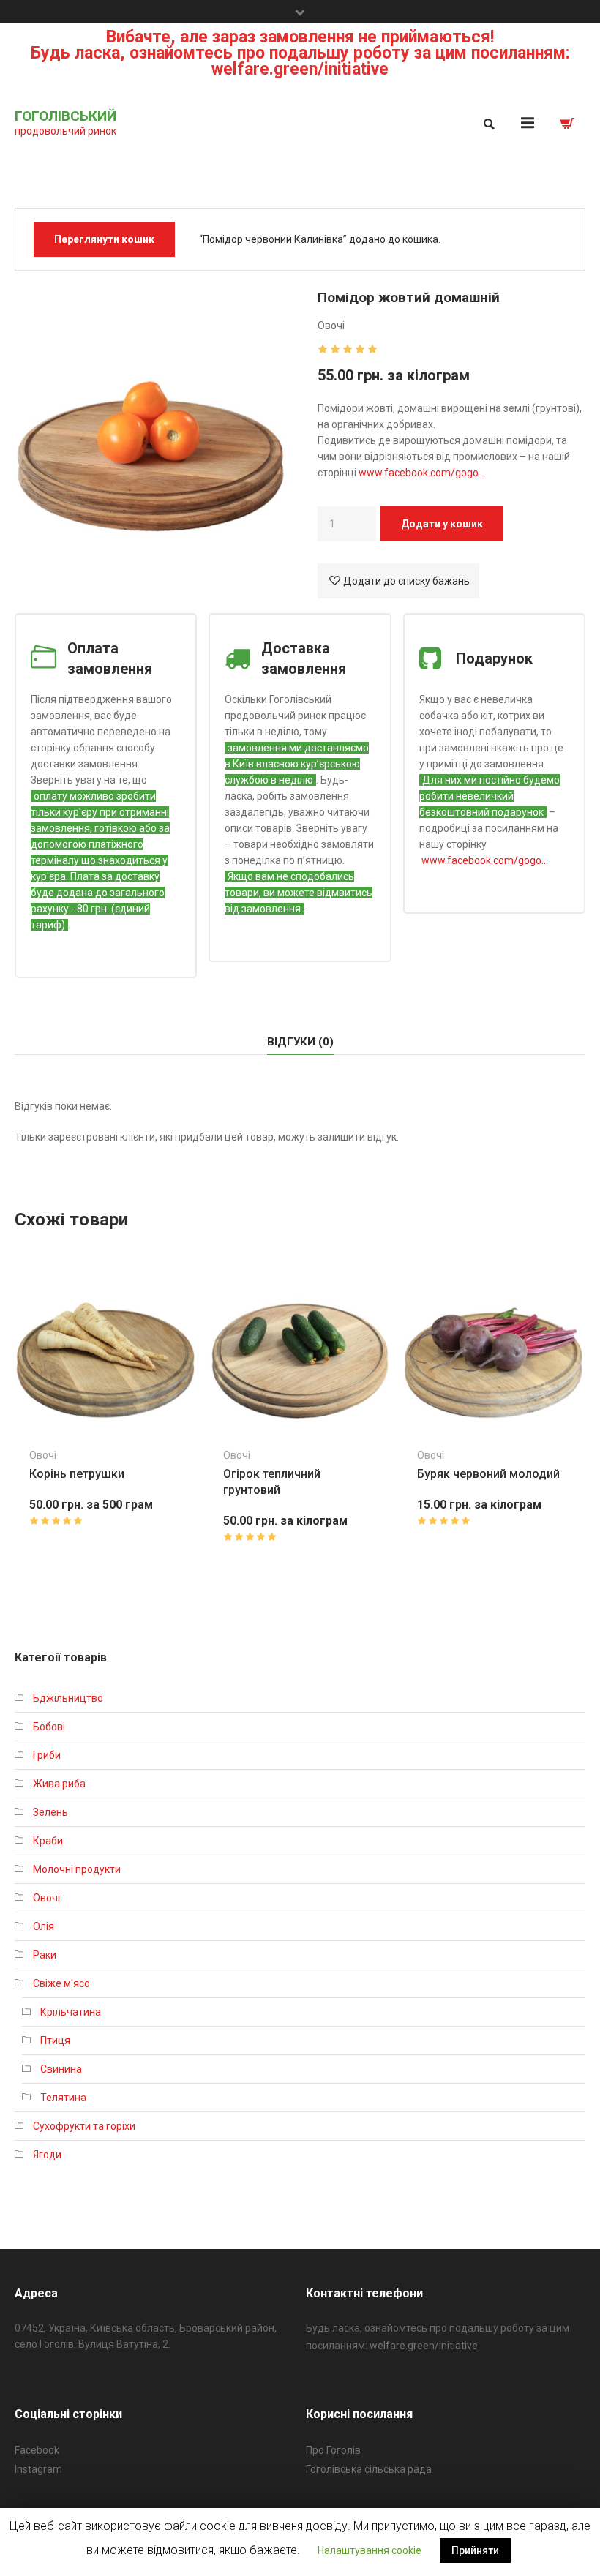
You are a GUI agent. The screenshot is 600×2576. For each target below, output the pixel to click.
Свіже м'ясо (61, 1983)
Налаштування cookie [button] (370, 2550)
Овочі (331, 326)
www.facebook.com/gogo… (422, 473)
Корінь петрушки (77, 1474)
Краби (48, 1841)
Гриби (47, 1755)
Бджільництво (68, 1698)
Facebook (37, 2450)
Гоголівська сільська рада (369, 2469)
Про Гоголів (333, 2450)
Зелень (50, 1812)
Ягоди (47, 2155)
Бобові (49, 1727)
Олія (44, 1926)
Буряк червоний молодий (488, 1474)
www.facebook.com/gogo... (485, 860)
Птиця (55, 2040)
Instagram (38, 2469)
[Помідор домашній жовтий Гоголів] (151, 418)
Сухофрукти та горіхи (84, 2126)
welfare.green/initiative (424, 2346)
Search (488, 124)
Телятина (63, 2098)
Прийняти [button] (475, 2550)
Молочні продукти (77, 1869)
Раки (45, 1955)
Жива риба (59, 1784)
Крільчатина (71, 2012)
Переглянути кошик (104, 239)
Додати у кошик (442, 524)
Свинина (61, 2069)
